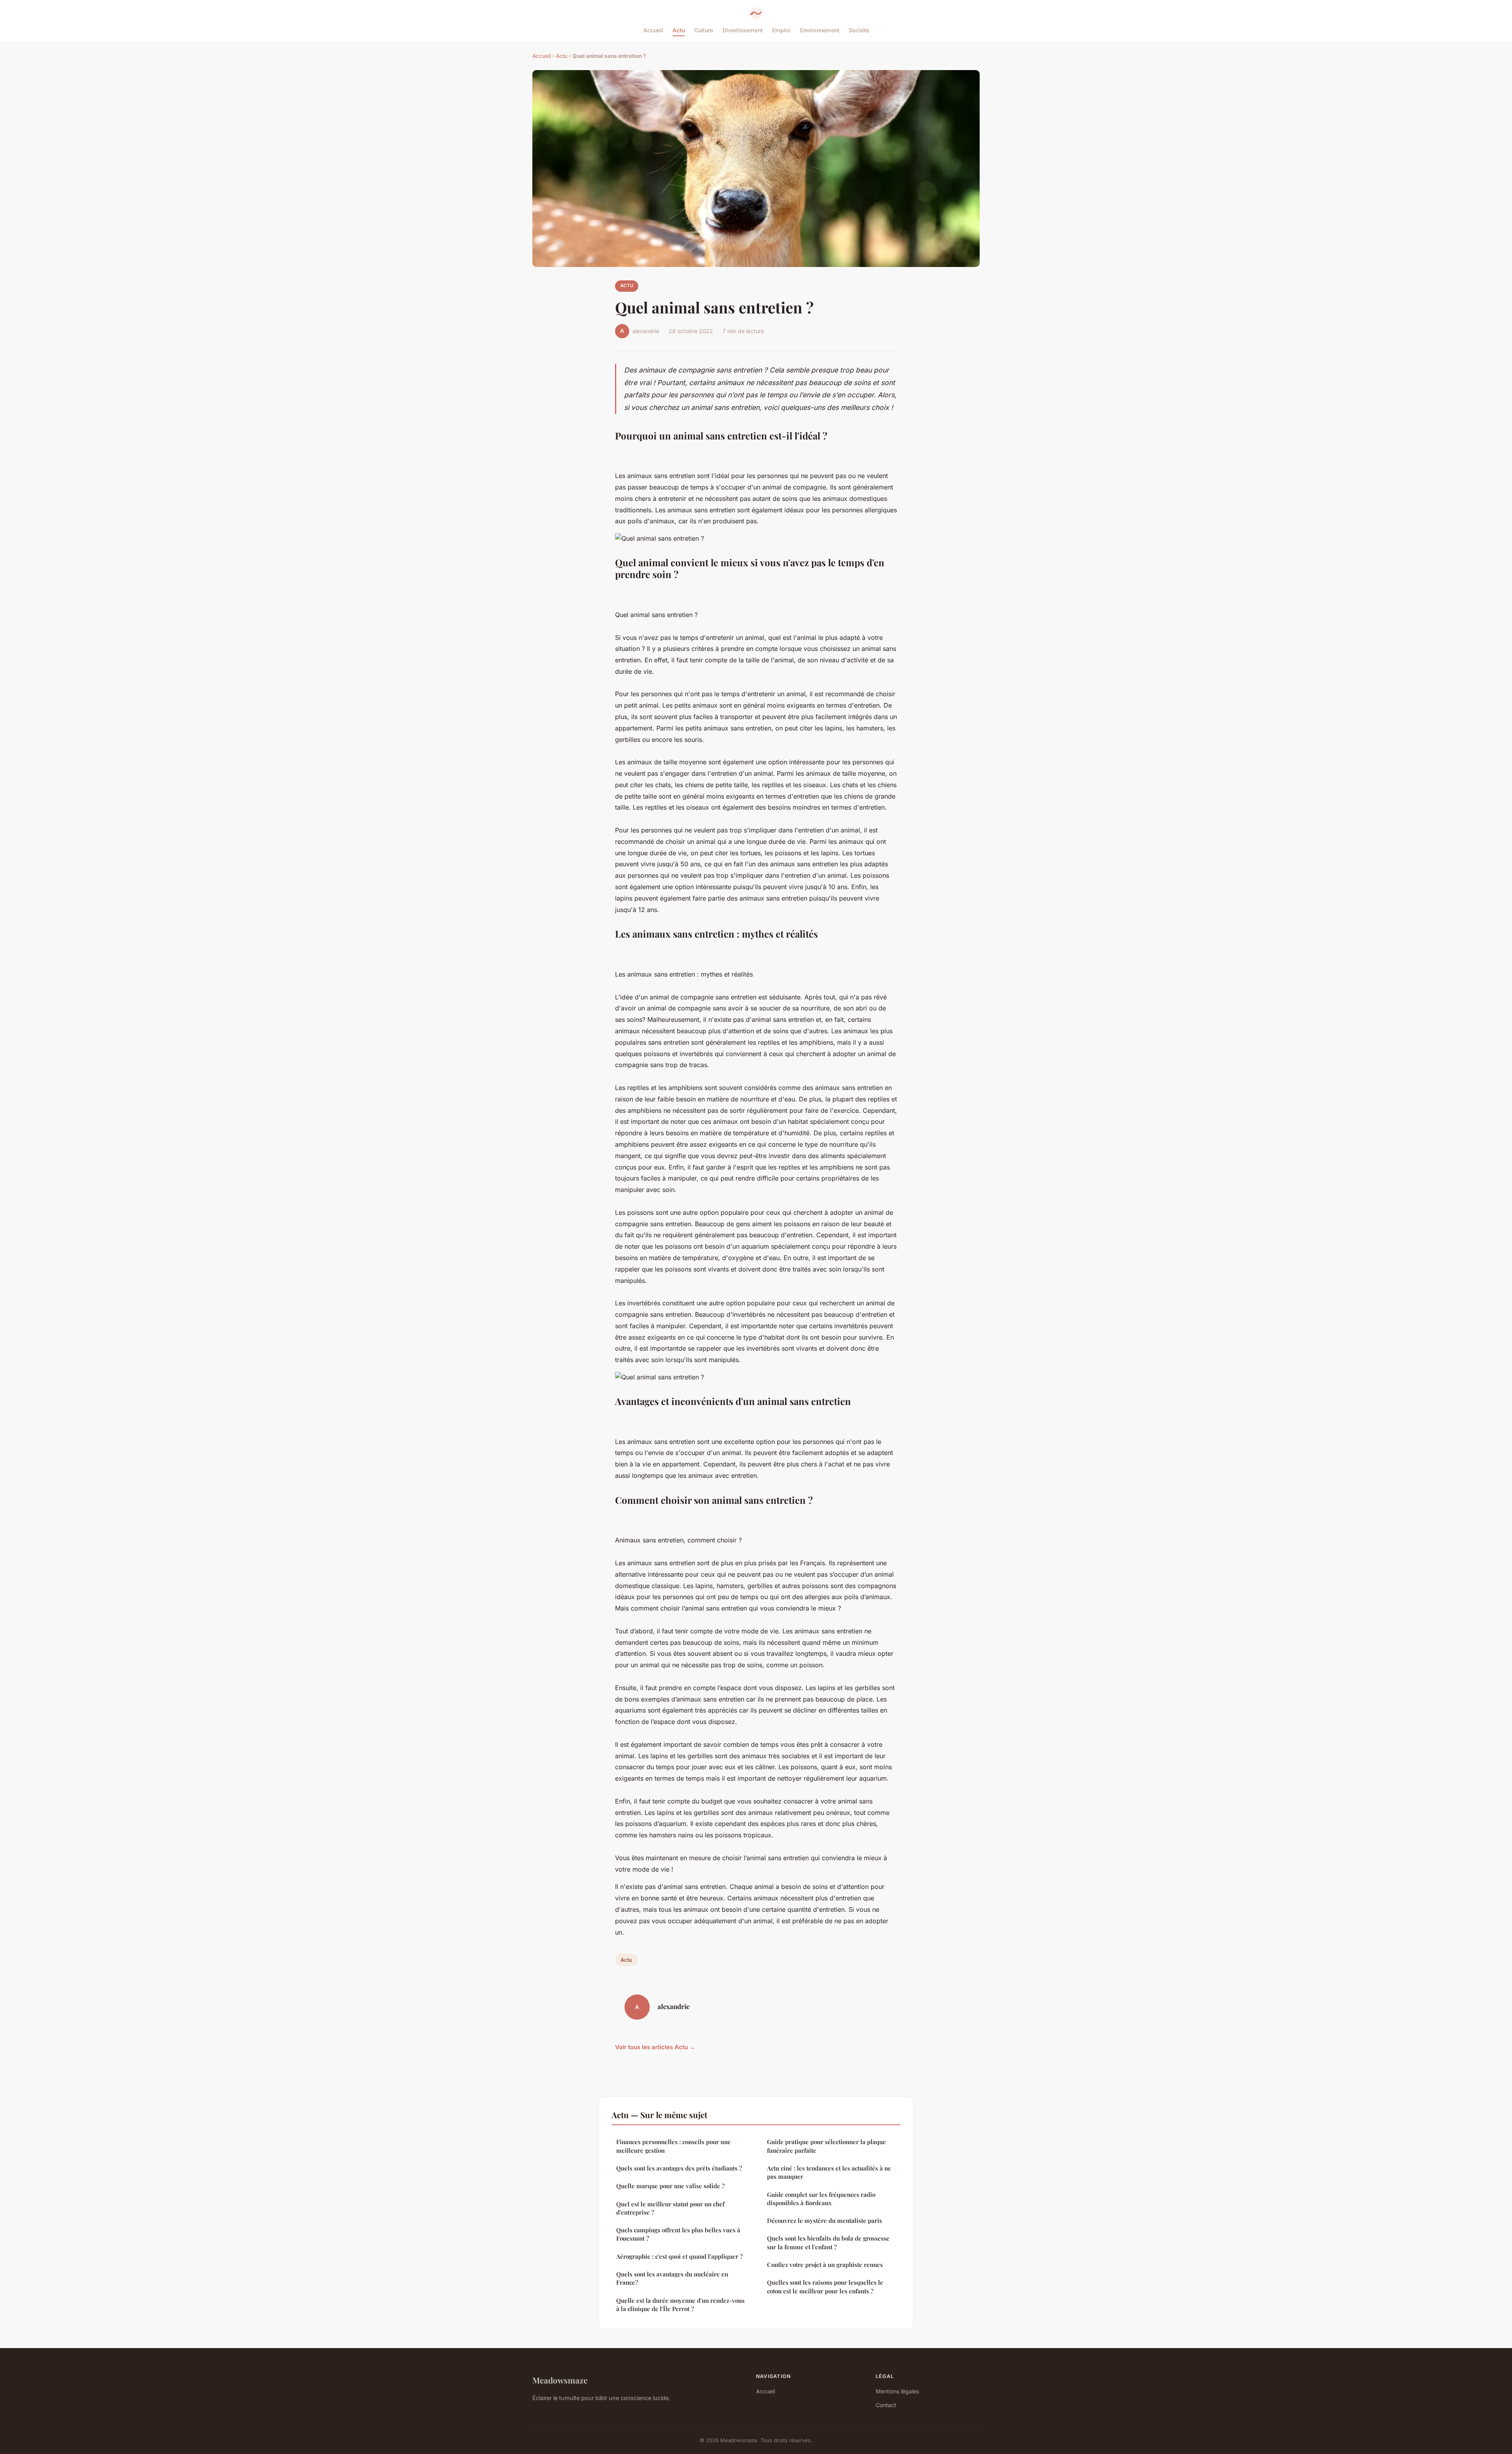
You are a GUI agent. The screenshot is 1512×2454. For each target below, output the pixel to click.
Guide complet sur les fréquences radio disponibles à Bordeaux (821, 2199)
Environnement (820, 30)
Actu (679, 30)
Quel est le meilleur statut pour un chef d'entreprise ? (670, 2208)
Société (859, 30)
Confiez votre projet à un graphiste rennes (825, 2265)
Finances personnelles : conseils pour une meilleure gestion (674, 2146)
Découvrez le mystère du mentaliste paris (825, 2220)
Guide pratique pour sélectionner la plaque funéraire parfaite (826, 2146)
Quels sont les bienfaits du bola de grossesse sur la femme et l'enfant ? (828, 2242)
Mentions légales (897, 2391)
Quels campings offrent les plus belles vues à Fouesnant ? (678, 2234)
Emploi (781, 30)
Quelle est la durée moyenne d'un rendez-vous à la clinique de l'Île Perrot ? (680, 2305)
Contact (886, 2405)
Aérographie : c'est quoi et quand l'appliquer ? (679, 2256)
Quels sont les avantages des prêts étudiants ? (679, 2168)
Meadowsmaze (560, 2380)
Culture (704, 30)
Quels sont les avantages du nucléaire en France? (672, 2278)
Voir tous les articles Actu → (655, 2047)
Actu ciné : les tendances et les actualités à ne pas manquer (829, 2172)
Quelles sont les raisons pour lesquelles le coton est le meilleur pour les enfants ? (825, 2286)
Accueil (653, 30)
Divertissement (743, 30)
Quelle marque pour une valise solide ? (670, 2186)
